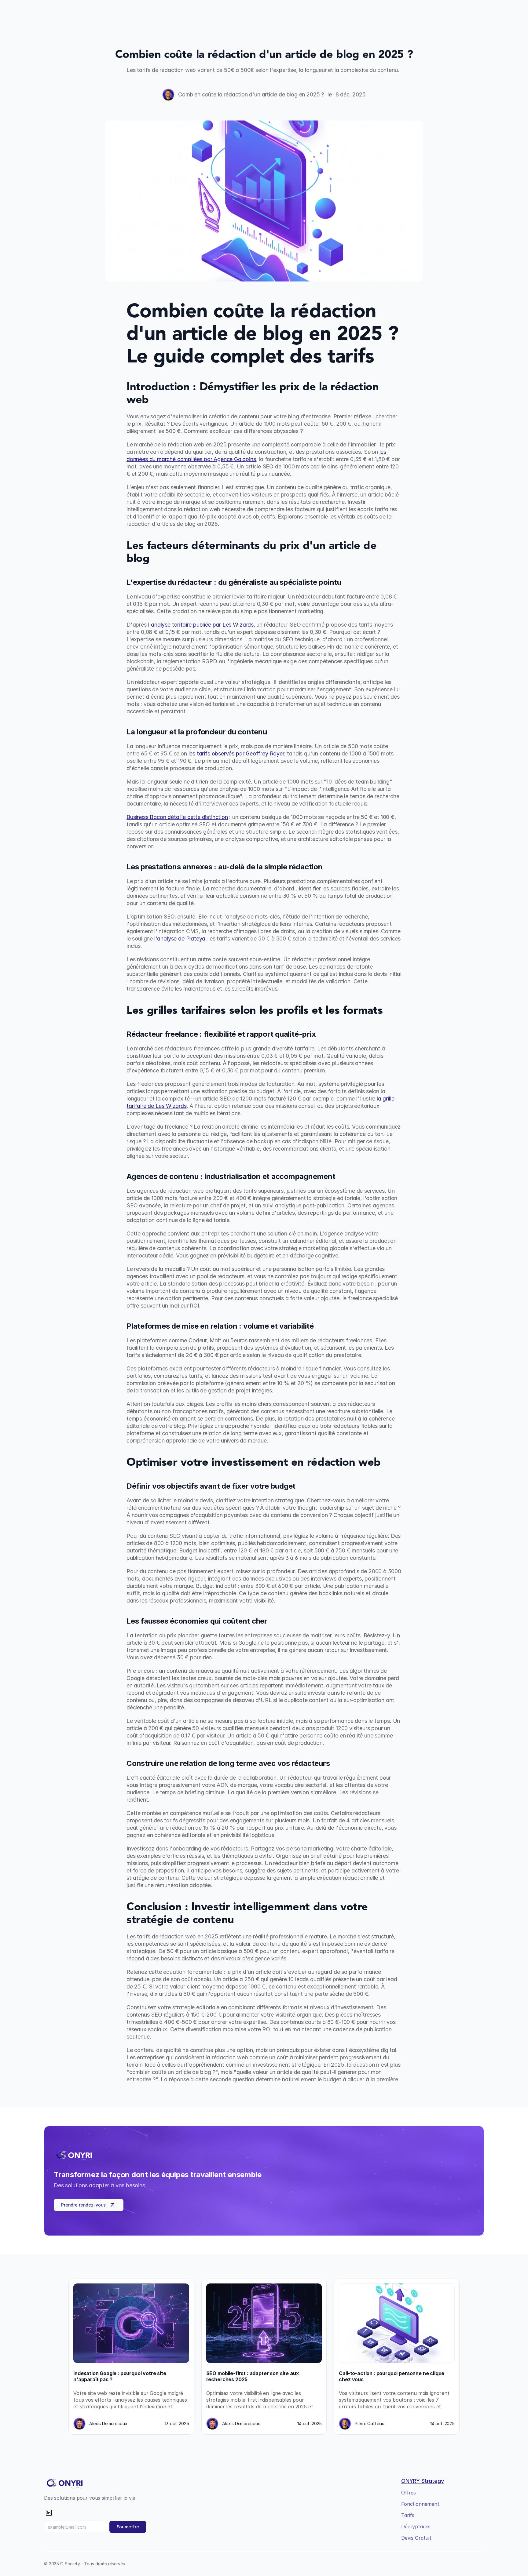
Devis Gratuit (416, 2538)
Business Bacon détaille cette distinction (177, 817)
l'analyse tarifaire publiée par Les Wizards (201, 625)
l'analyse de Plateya (180, 939)
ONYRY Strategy (422, 2481)
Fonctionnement (420, 2504)
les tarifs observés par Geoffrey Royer (236, 753)
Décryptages (416, 2527)
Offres (409, 2493)
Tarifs (408, 2515)
